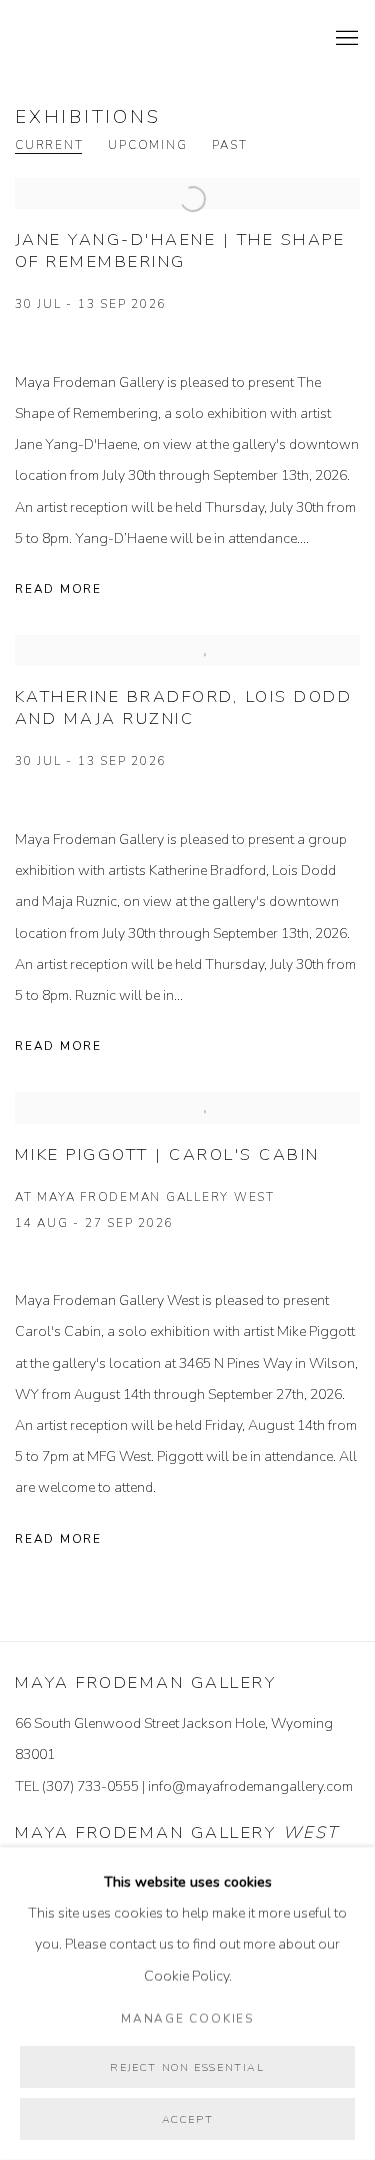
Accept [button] (188, 2119)
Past (229, 145)
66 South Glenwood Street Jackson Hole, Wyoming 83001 (174, 1739)
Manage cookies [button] (187, 2018)
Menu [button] (345, 39)
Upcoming (147, 145)
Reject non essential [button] (187, 2067)
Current (49, 145)
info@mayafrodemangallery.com (250, 1786)
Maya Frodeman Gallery (155, 39)
